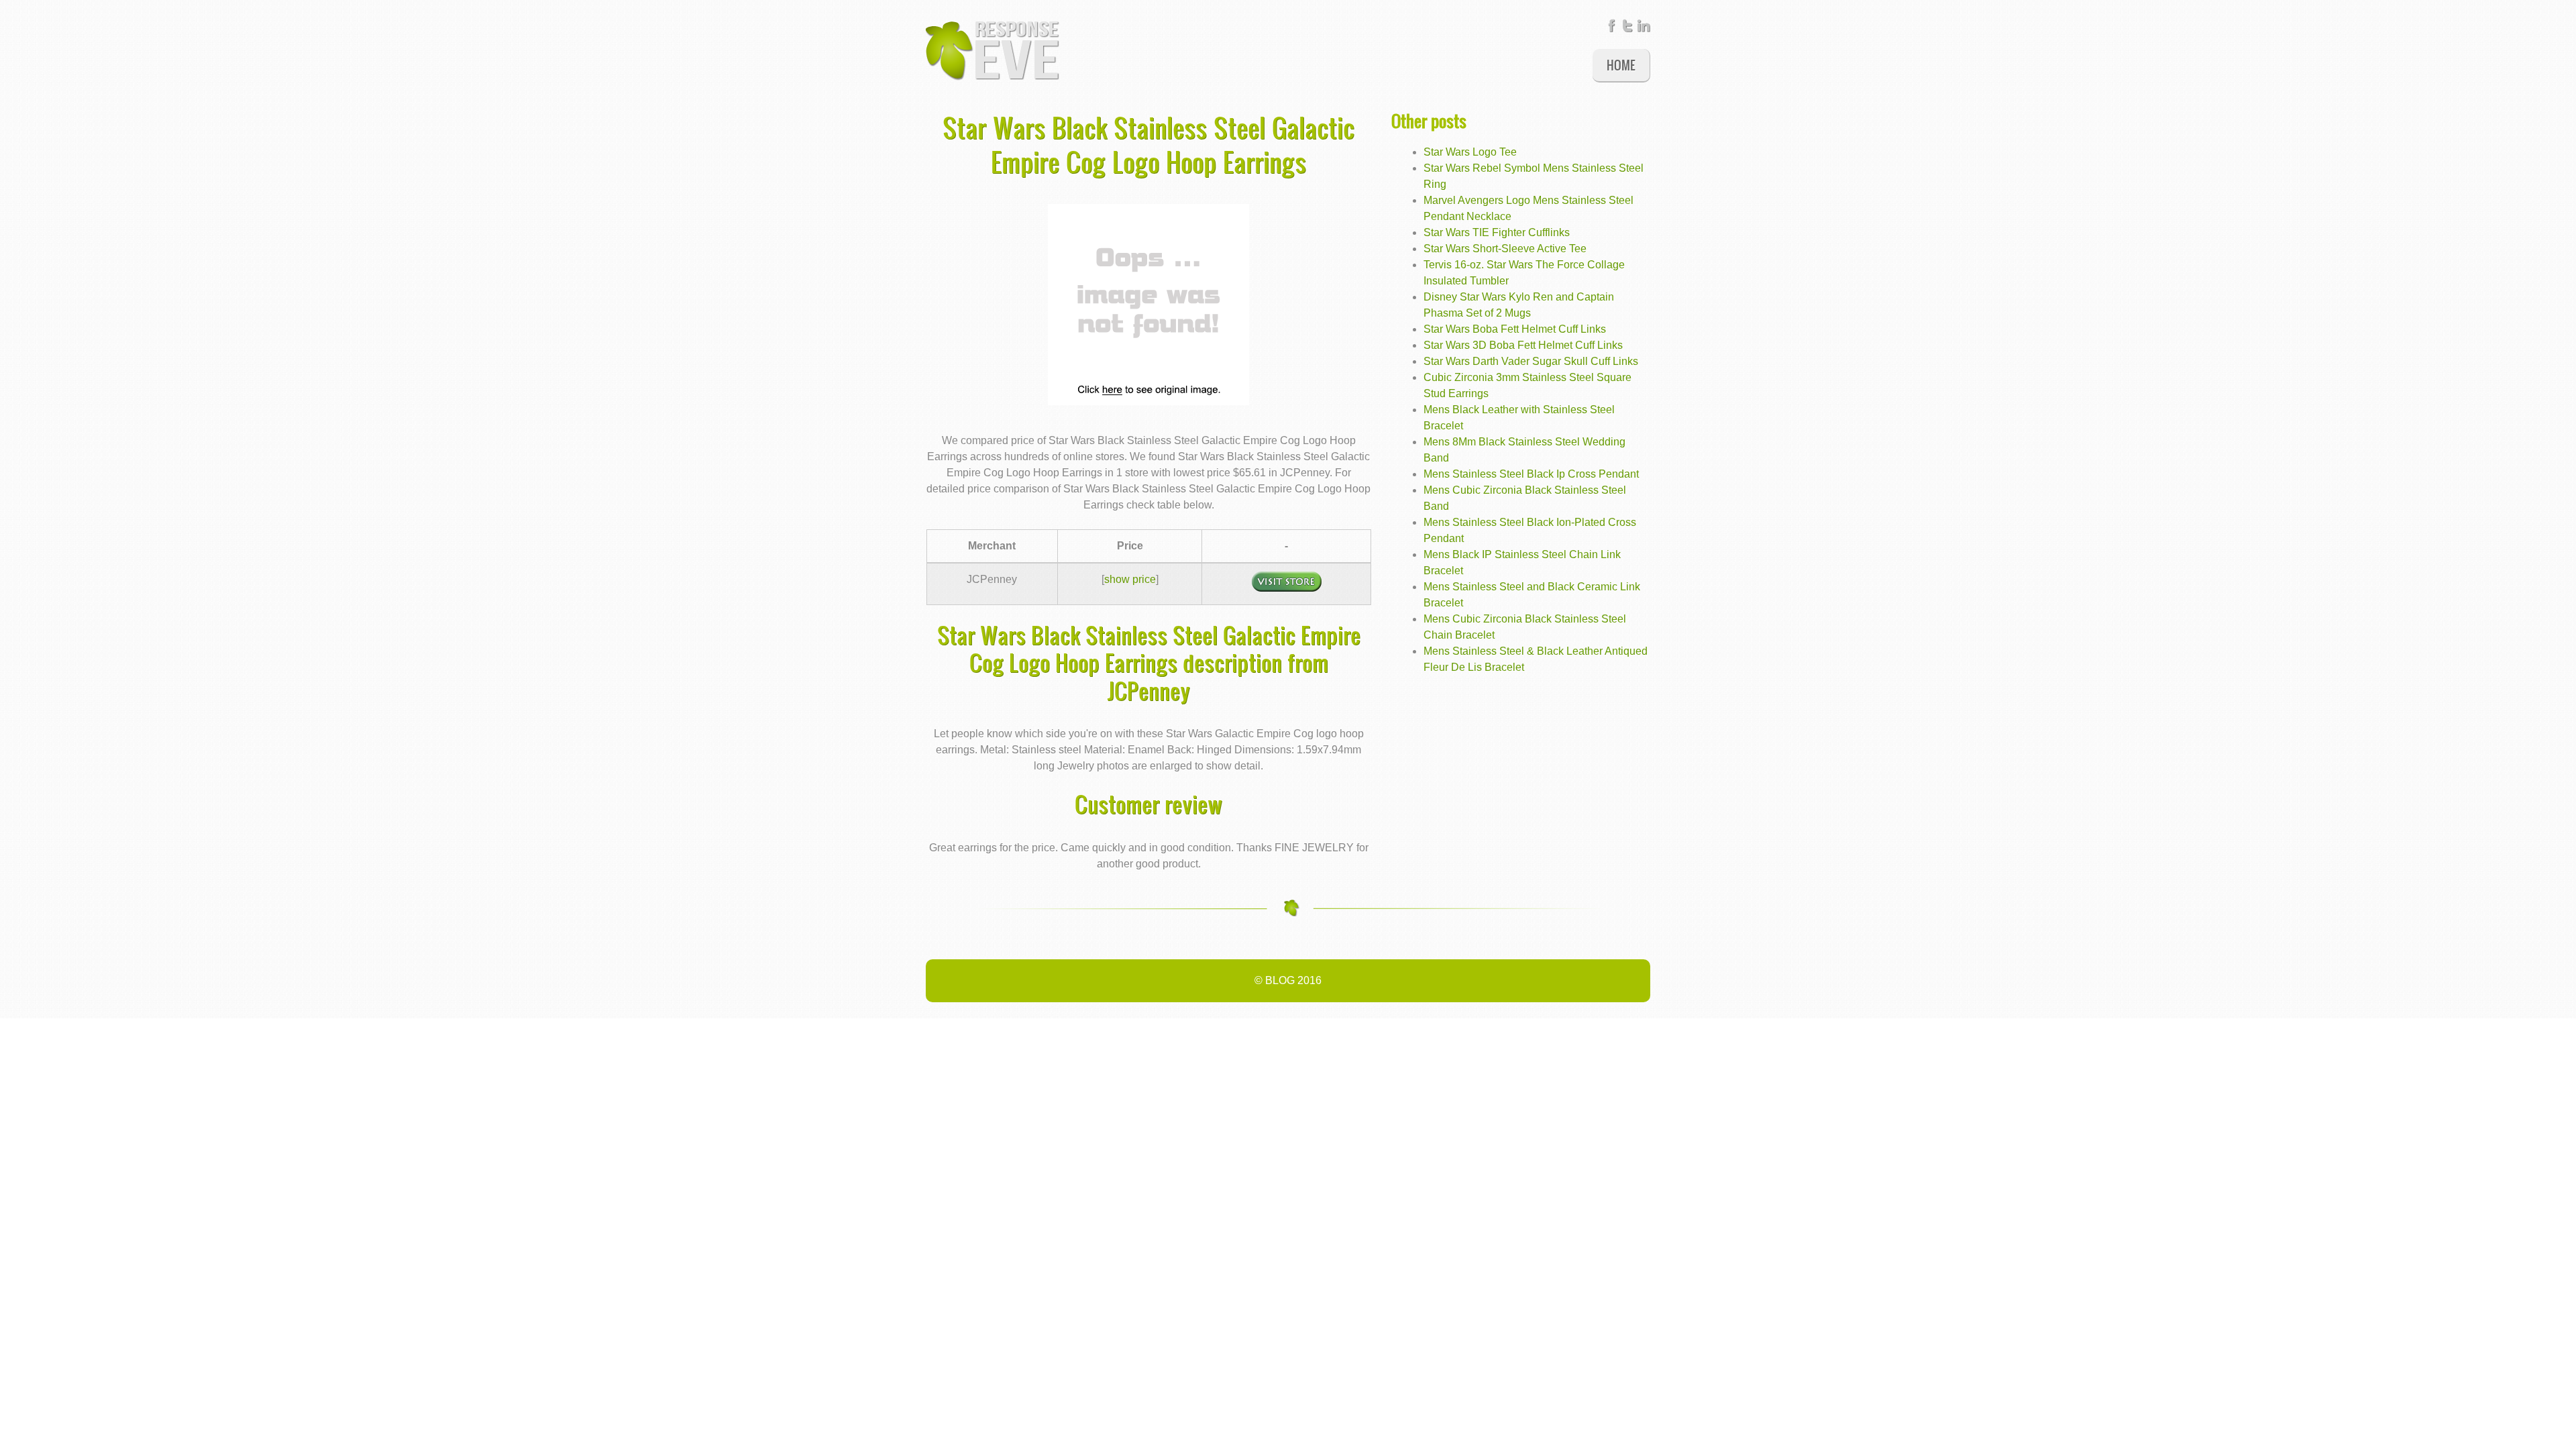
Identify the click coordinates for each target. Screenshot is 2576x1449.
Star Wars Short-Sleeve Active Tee (1505, 249)
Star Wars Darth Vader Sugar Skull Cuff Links (1531, 361)
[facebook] (1611, 29)
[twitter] (1627, 29)
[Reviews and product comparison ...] (993, 50)
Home (1621, 65)
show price (1130, 579)
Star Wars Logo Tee (1470, 152)
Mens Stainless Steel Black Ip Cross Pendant (1531, 474)
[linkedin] (1644, 29)
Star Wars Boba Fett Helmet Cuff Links (1515, 329)
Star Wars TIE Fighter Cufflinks (1497, 232)
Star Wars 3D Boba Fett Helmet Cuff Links (1523, 345)
